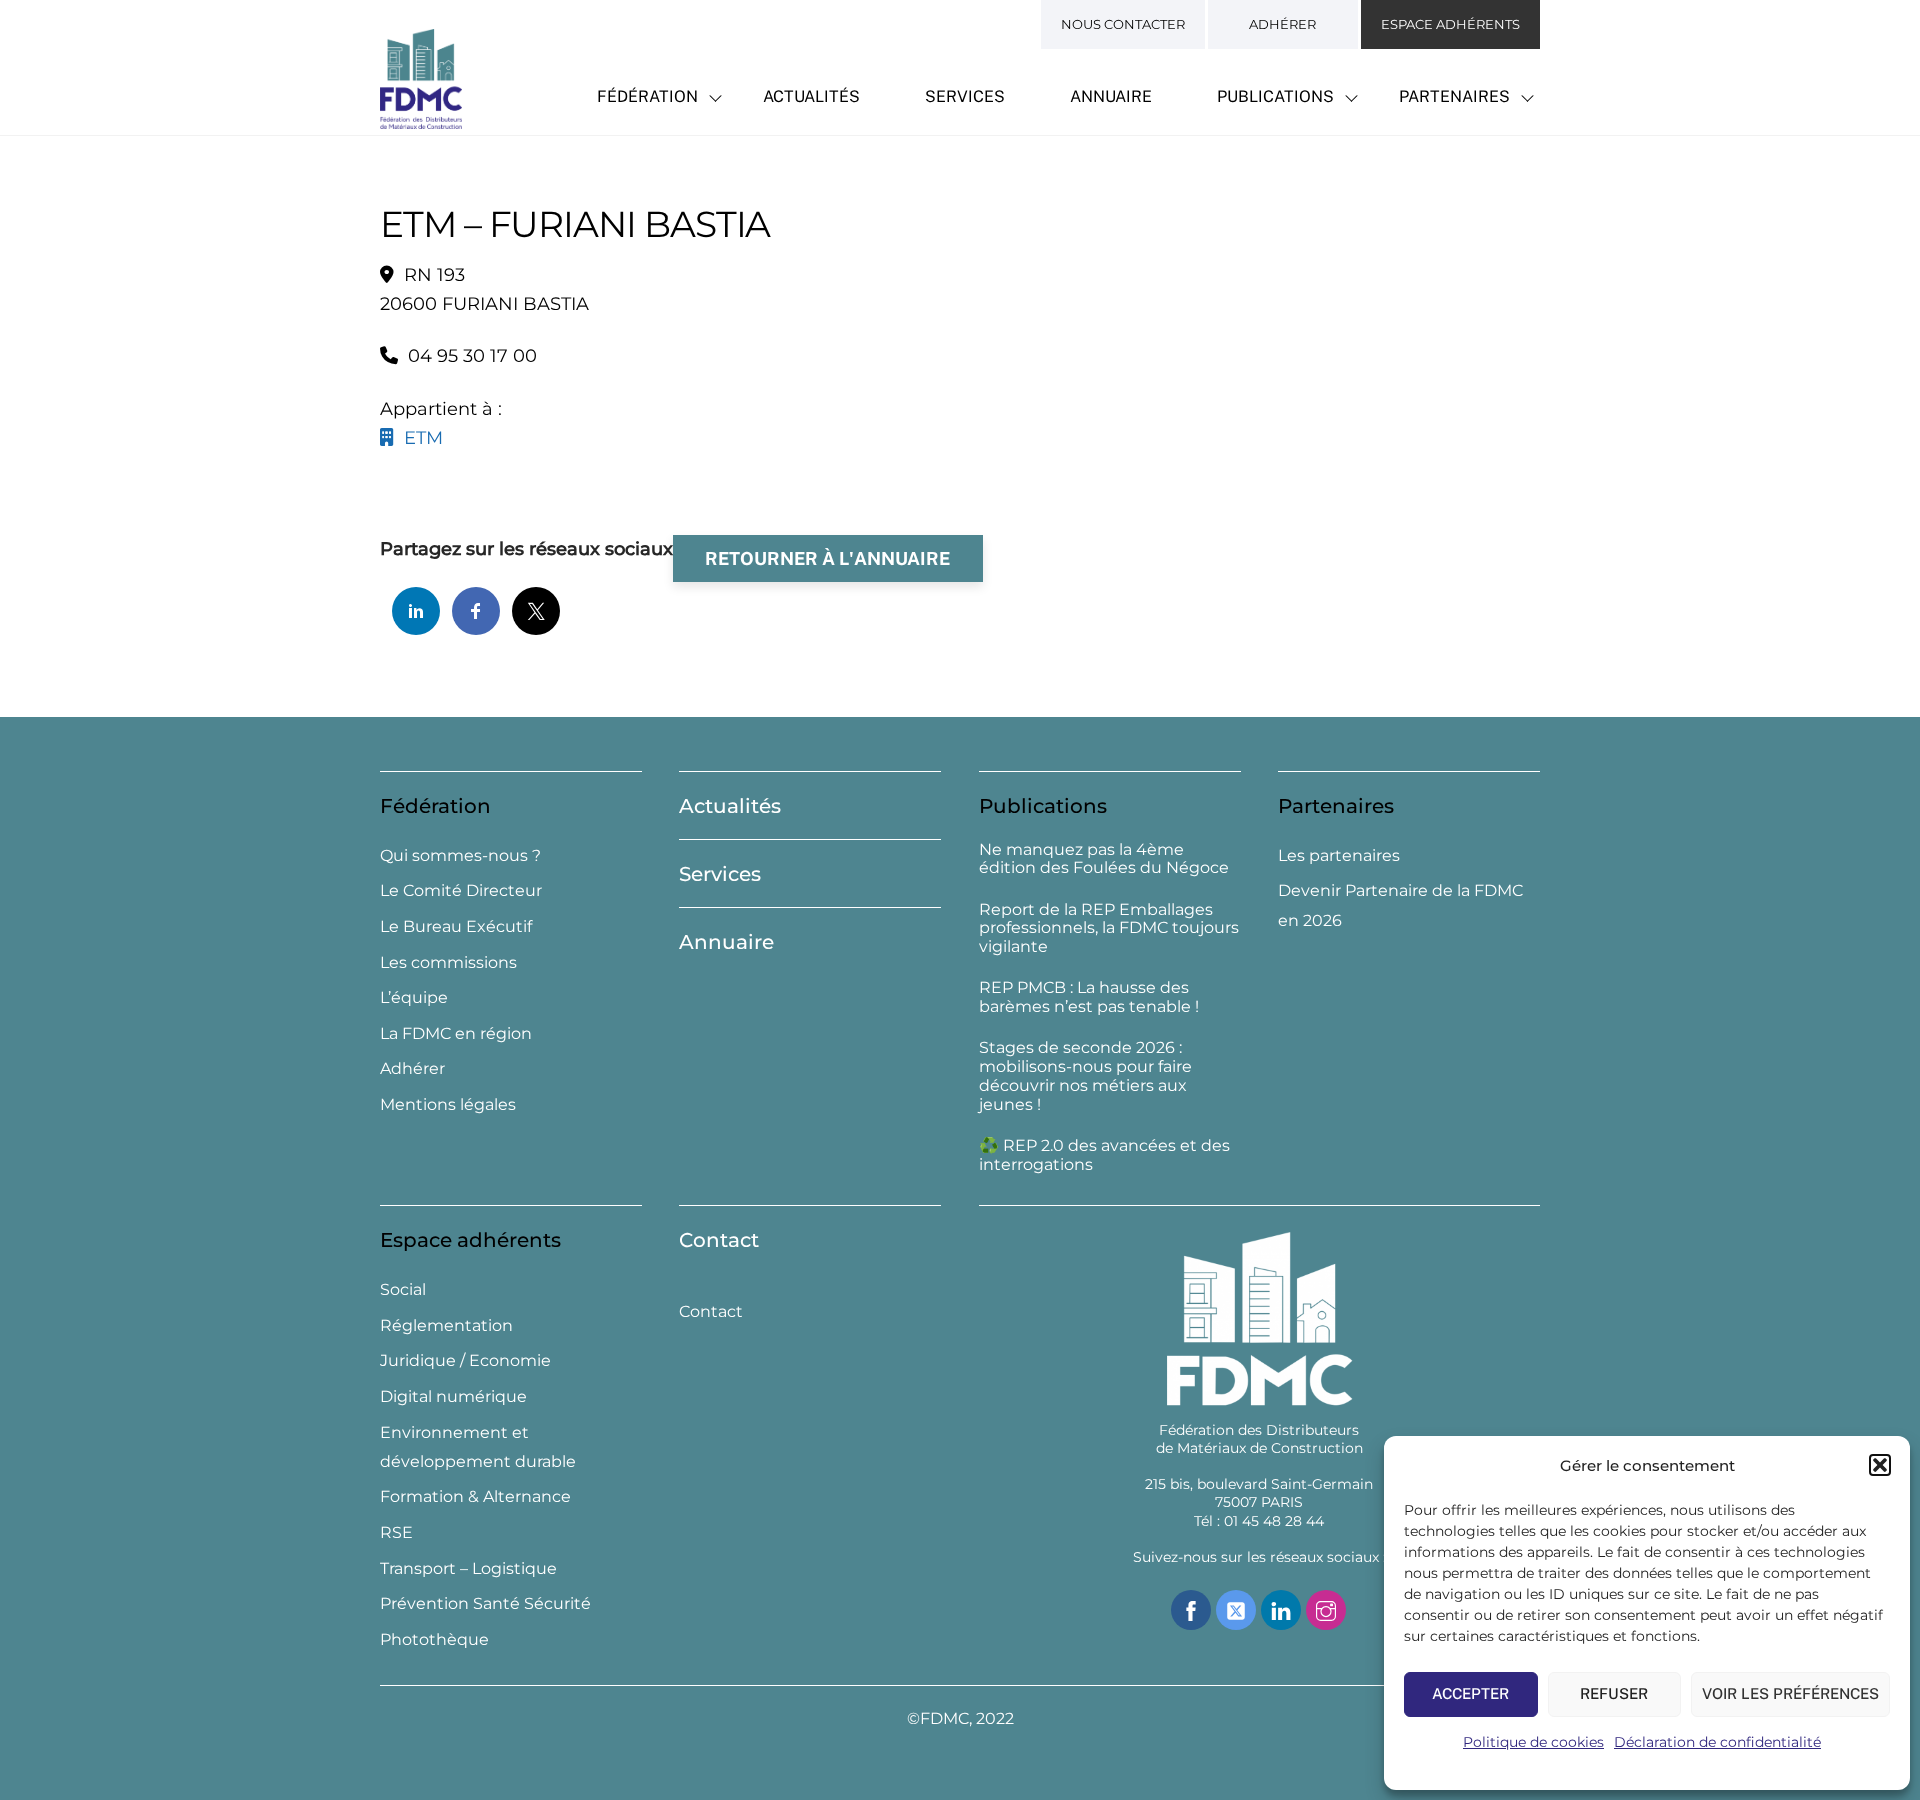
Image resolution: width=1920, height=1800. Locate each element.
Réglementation (446, 1325)
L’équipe (414, 997)
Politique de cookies (1533, 1742)
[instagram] (1326, 1608)
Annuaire (1111, 96)
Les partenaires (1339, 855)
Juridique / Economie (465, 1360)
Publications (1275, 96)
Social (403, 1289)
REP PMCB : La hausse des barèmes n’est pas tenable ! (1089, 997)
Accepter (1470, 1693)
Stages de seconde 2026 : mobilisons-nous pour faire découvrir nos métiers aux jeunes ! (1085, 1076)
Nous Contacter (1123, 24)
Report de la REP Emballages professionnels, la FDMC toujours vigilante (1109, 929)
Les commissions (448, 962)
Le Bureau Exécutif (456, 926)
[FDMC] (421, 118)
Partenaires (1454, 96)
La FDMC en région (456, 1033)
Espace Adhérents (1450, 24)
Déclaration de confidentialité (1717, 1742)
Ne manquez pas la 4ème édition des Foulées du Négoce (1104, 859)
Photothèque (434, 1639)
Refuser (1614, 1693)
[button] (1880, 1465)
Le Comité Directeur (461, 890)
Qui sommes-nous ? (460, 855)
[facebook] (1191, 1608)
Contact (719, 1240)
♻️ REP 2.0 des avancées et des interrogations (1104, 1155)
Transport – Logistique (468, 1568)
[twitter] (1236, 1608)
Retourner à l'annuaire (827, 558)
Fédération (647, 96)
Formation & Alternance (475, 1496)
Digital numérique (453, 1396)
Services (965, 96)
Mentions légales (448, 1104)
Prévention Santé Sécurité (485, 1603)
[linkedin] (1281, 1608)
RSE (396, 1532)
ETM (418, 438)
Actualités (811, 96)
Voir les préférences (1790, 1693)
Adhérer (1282, 24)
